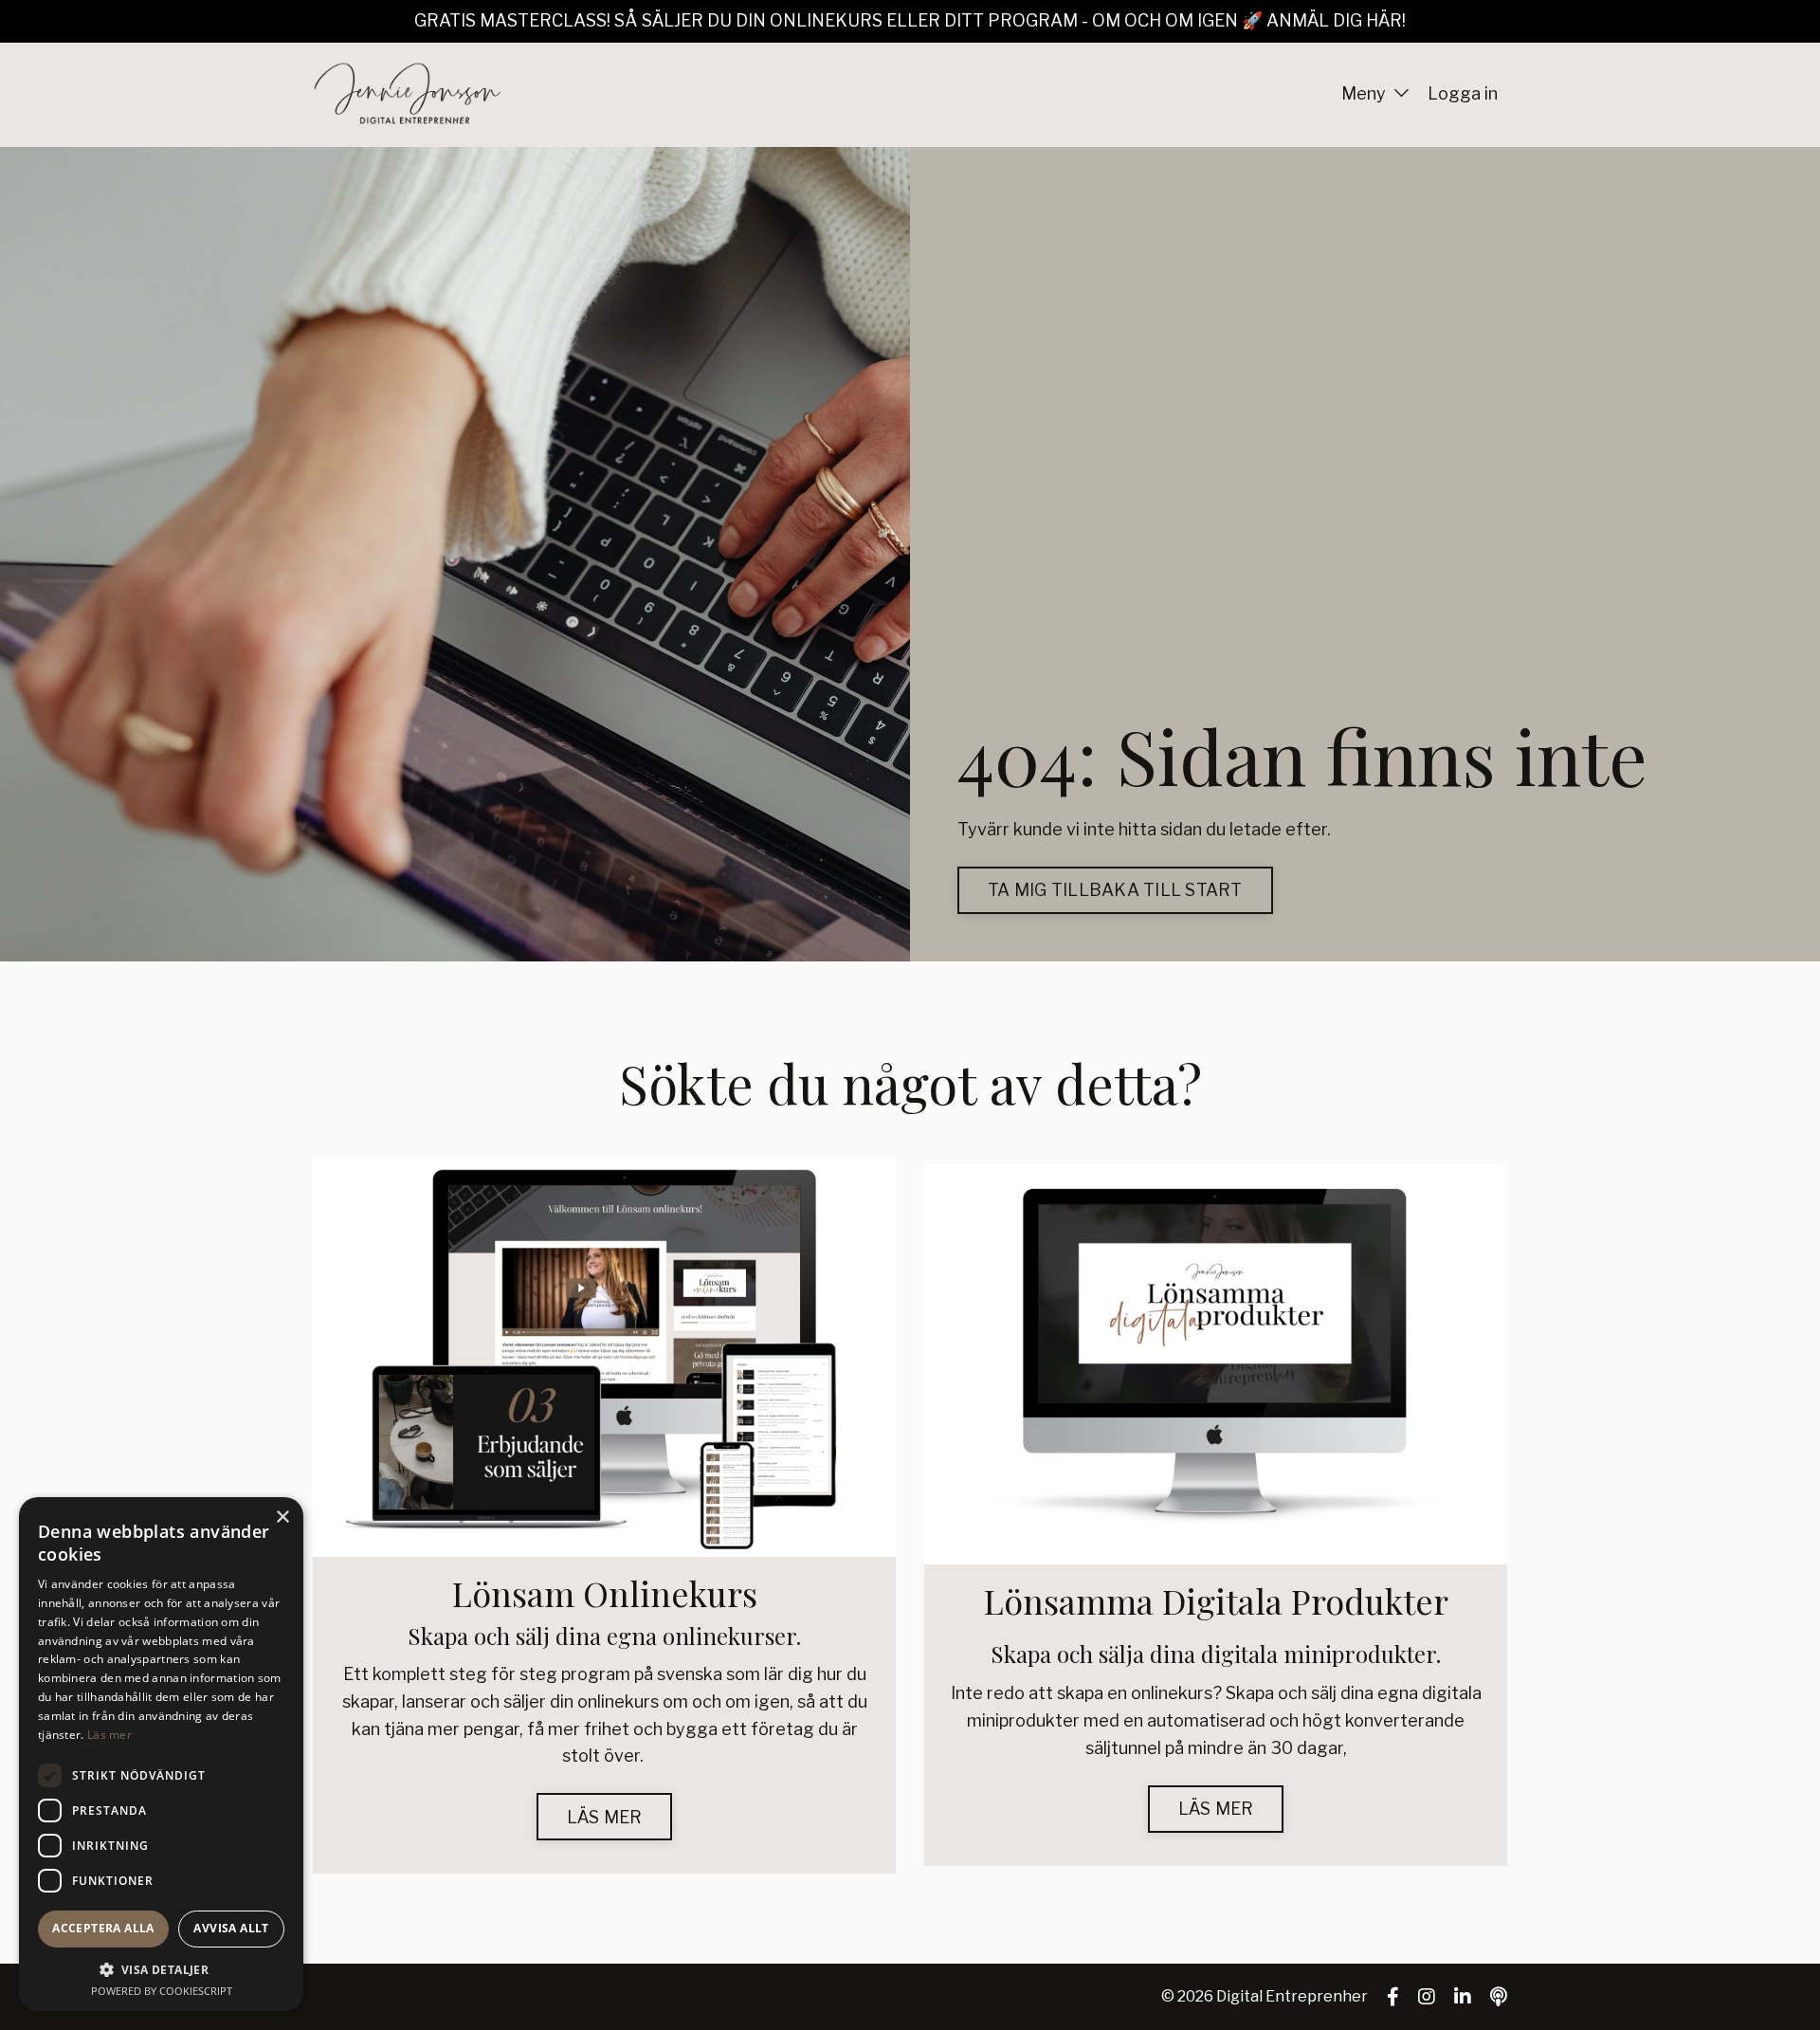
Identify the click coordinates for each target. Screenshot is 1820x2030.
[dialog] (161, 1754)
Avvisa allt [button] (231, 1928)
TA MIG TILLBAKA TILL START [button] (1115, 890)
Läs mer (109, 1735)
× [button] (282, 1518)
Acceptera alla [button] (103, 1928)
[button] (161, 1969)
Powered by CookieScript (162, 1991)
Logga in (1463, 93)
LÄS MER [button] (605, 1817)
